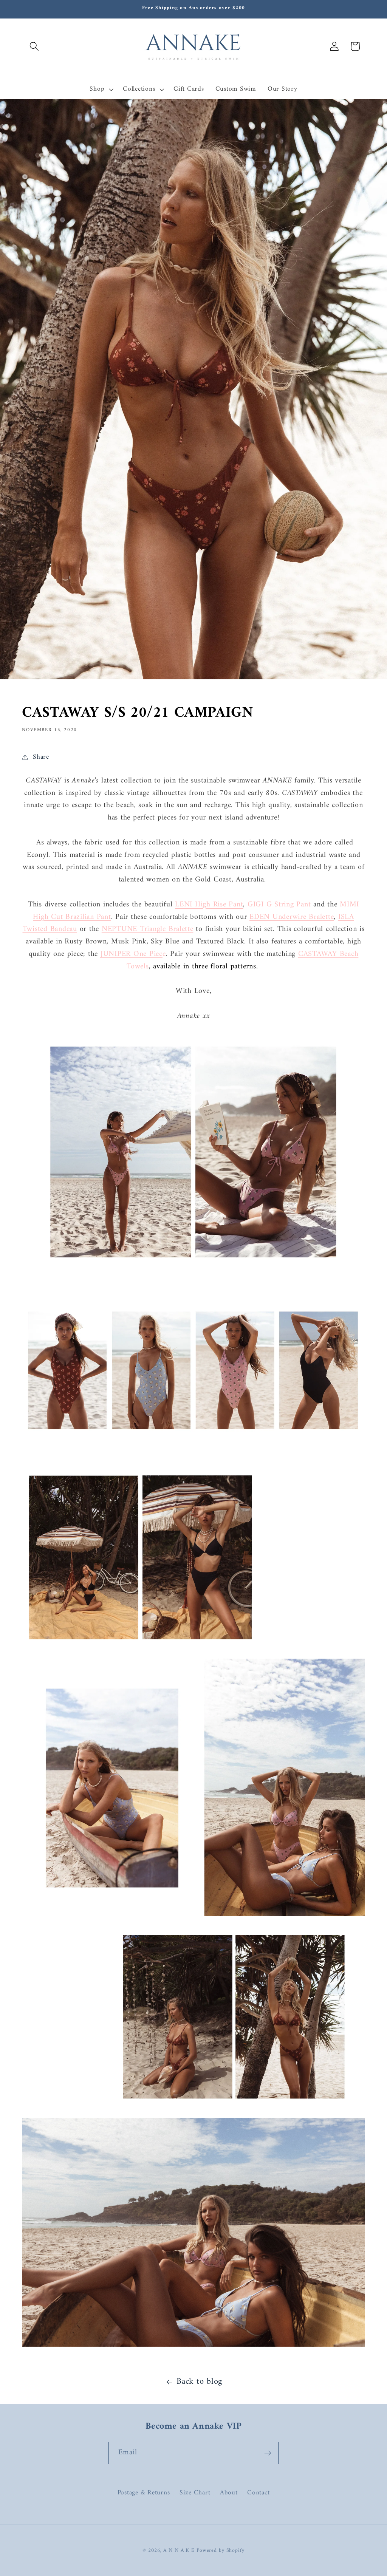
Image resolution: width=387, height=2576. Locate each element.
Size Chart (195, 2493)
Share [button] (41, 757)
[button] (34, 46)
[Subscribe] (268, 2453)
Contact (258, 2493)
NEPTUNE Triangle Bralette (148, 929)
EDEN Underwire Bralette (292, 917)
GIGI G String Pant (279, 905)
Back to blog (199, 2382)
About (229, 2493)
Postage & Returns (144, 2493)
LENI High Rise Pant (209, 905)
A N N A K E (180, 2551)
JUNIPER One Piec (132, 954)
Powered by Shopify (221, 2551)
